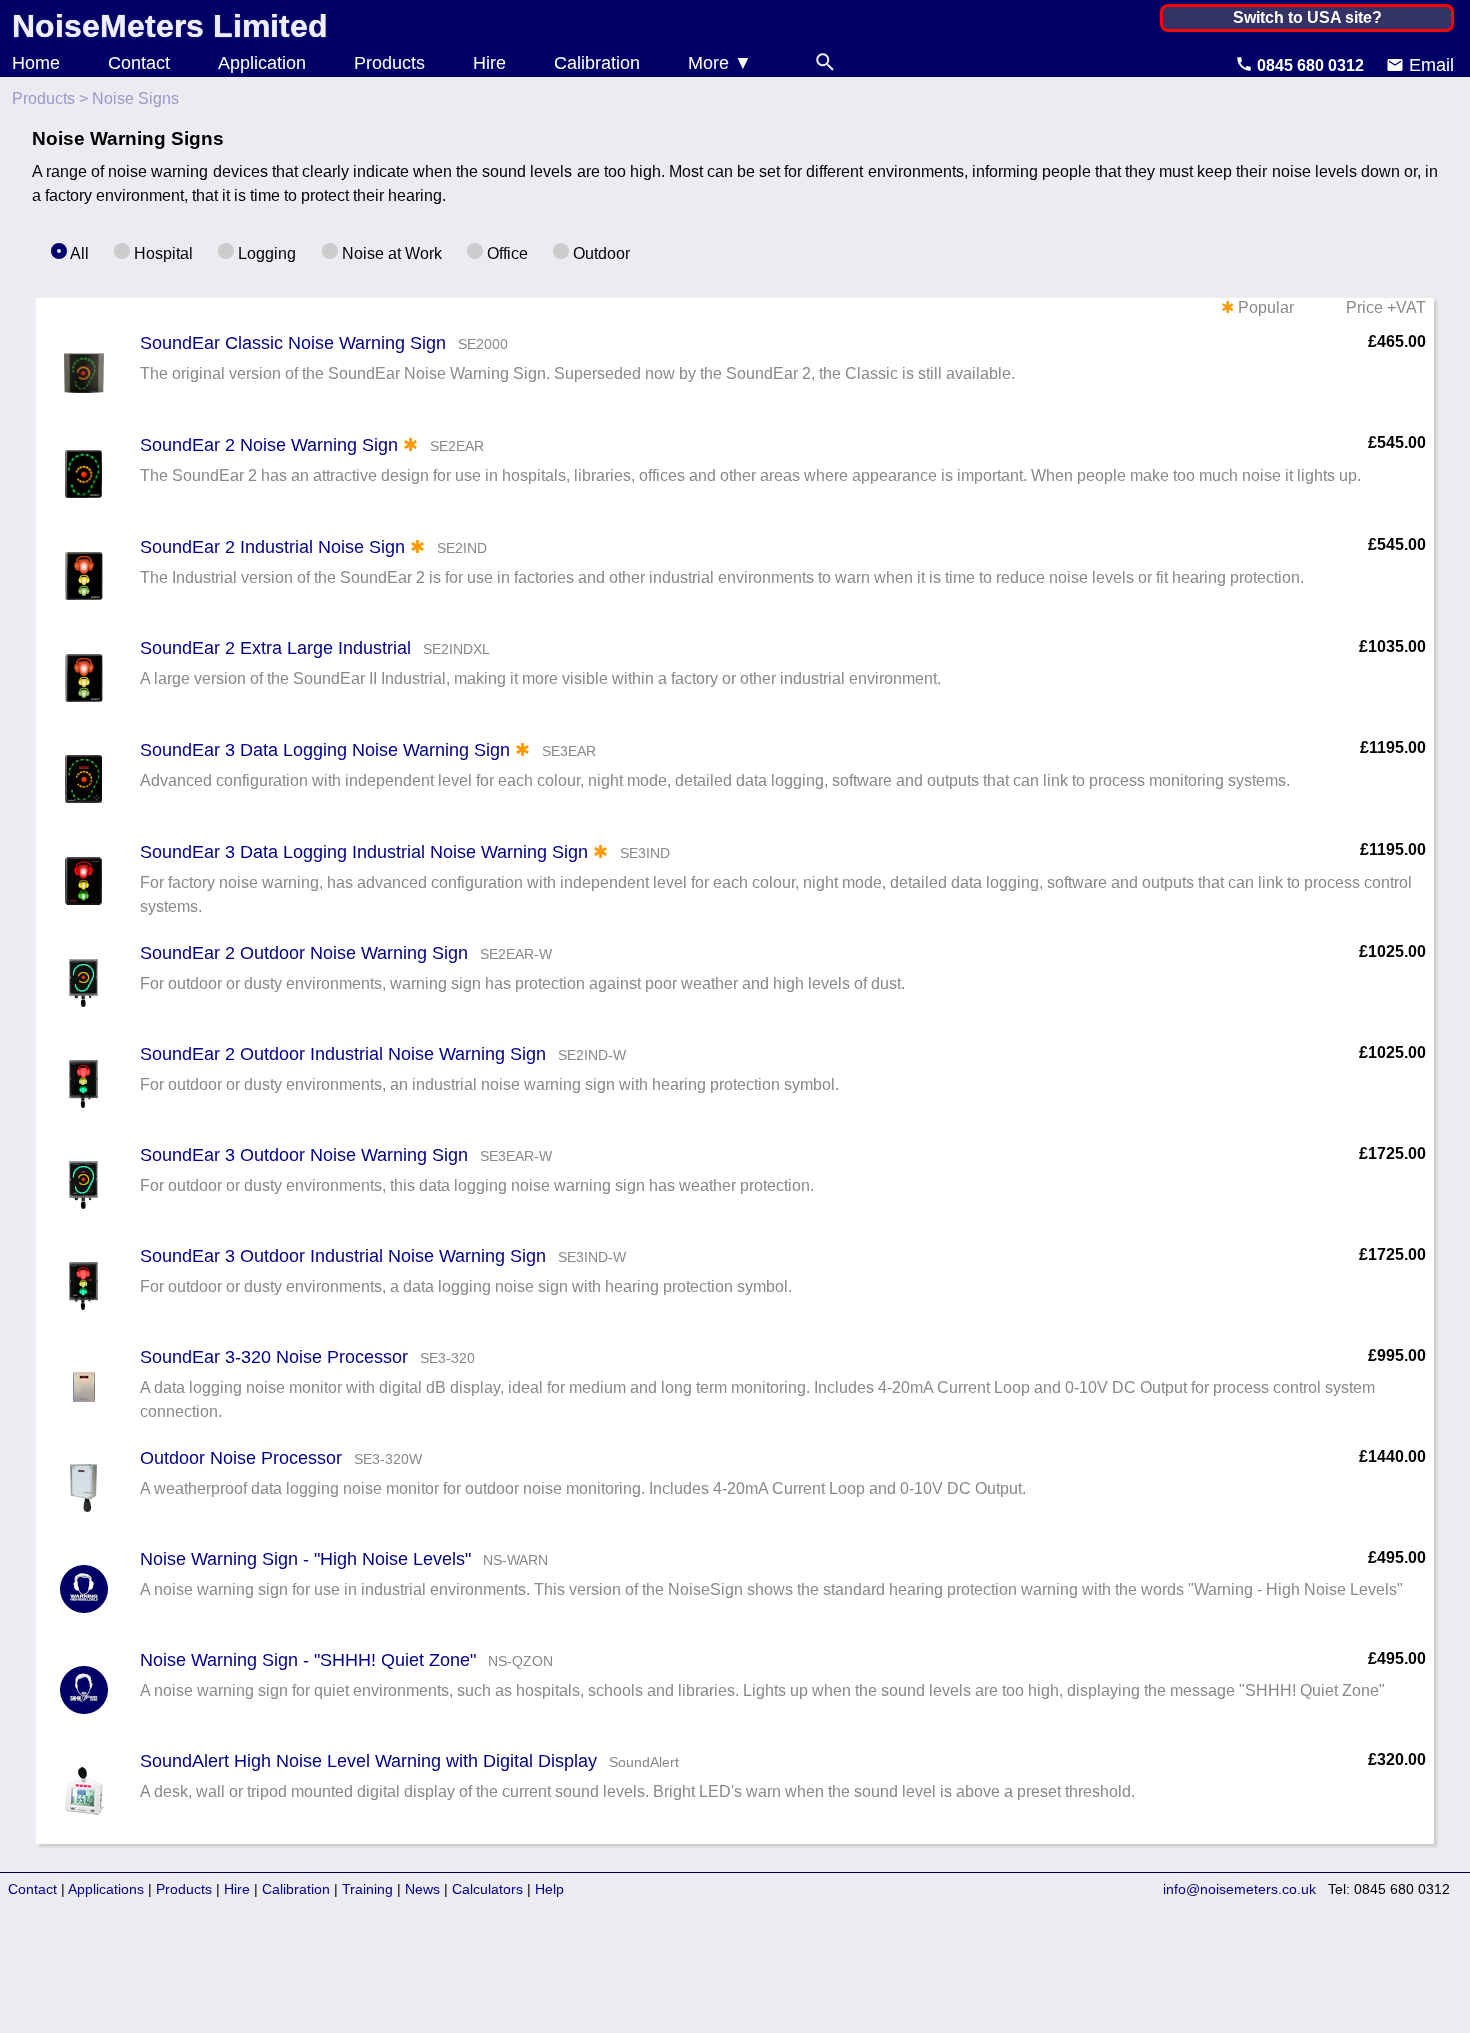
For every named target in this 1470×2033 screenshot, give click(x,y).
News (422, 1889)
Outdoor (599, 253)
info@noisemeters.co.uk (1239, 1889)
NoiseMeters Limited (170, 26)
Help (549, 1889)
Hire (489, 63)
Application (262, 63)
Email (1429, 65)
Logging (265, 253)
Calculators (487, 1889)
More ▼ (720, 63)
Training (367, 1889)
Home (36, 63)
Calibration (597, 63)
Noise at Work (390, 253)
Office (505, 253)
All (78, 253)
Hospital (161, 253)
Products (389, 63)
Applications (106, 1889)
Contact (139, 63)
